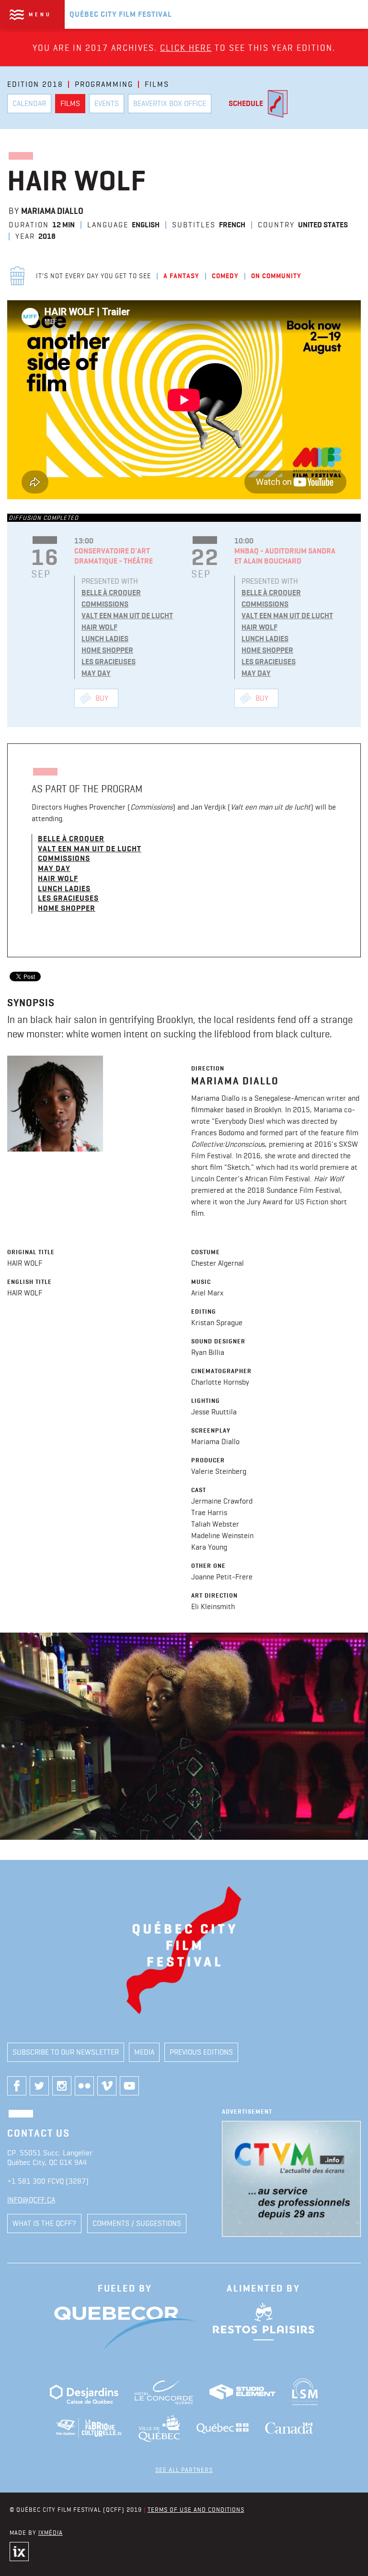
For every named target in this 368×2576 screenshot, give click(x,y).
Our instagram (62, 2086)
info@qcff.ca (31, 2200)
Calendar (29, 103)
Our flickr (84, 2086)
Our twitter (39, 2086)
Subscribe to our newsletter (66, 2052)
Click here (186, 48)
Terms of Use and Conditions (196, 2509)
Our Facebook (17, 2086)
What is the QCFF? (44, 2223)
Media (144, 2052)
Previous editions (201, 2052)
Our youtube (129, 2086)
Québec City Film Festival (121, 14)
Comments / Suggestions (137, 2223)
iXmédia (51, 2532)
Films (70, 103)
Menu (40, 14)
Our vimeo (107, 2086)
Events (107, 103)
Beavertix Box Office (170, 103)
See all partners (184, 2470)
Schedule (246, 103)
